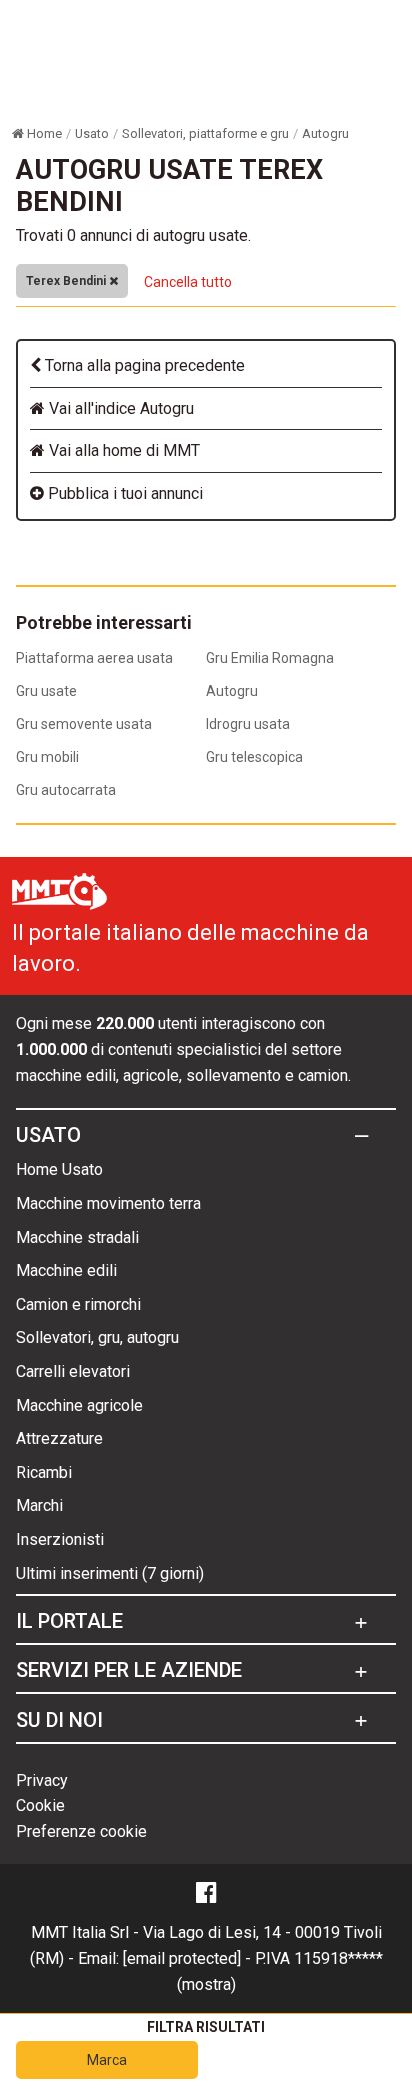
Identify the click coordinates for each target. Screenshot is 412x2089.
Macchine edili (66, 1270)
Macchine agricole (79, 1405)
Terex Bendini (67, 281)
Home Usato (59, 1169)
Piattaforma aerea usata (94, 658)
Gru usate (46, 691)
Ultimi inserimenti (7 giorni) (110, 1573)
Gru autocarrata (66, 790)
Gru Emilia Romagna (270, 658)
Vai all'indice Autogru (119, 408)
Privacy (42, 1780)
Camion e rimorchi (78, 1304)
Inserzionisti (60, 1539)
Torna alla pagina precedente (143, 365)
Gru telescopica (254, 757)
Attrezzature (59, 1438)
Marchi (39, 1505)
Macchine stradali (77, 1237)
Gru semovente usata (84, 724)
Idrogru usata (248, 724)
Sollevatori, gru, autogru (97, 1337)
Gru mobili (47, 757)
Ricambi (44, 1472)
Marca (107, 2060)
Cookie (40, 1805)
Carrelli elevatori (73, 1371)
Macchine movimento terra (108, 1203)
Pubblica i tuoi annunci (123, 493)
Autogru (232, 691)
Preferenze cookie (81, 1831)
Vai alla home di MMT (122, 450)
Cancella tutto (188, 282)
